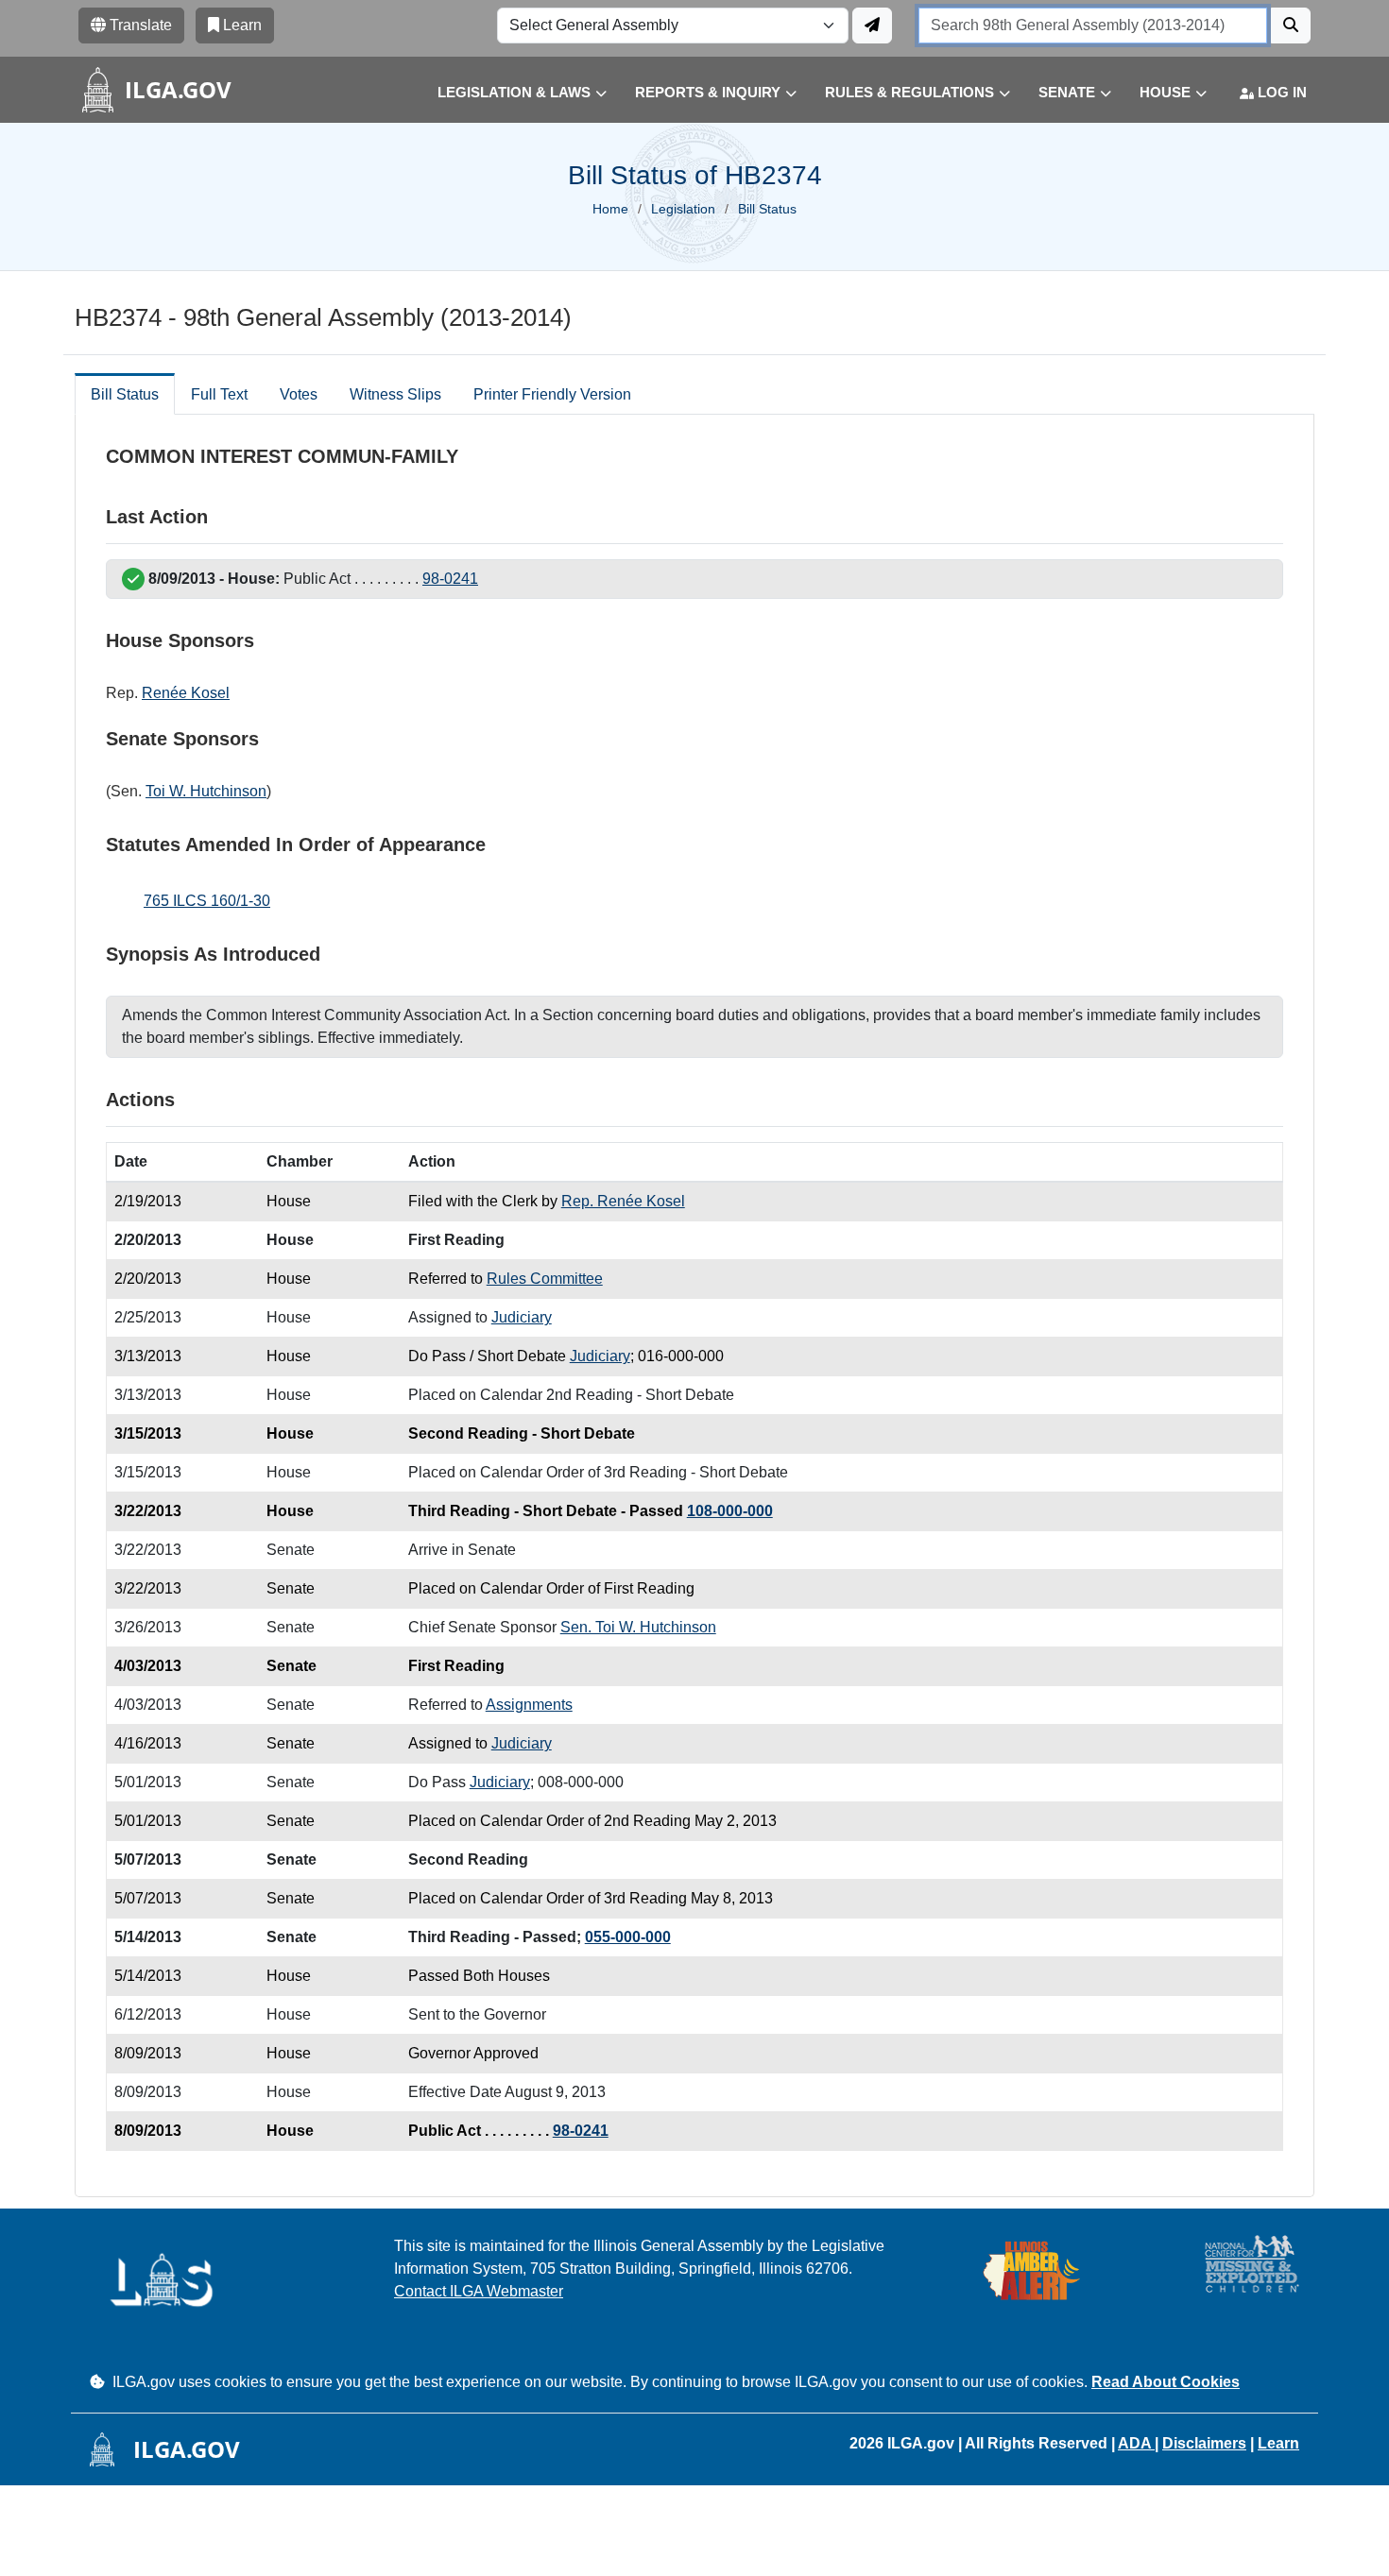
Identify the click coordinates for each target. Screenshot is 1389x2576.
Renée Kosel (186, 693)
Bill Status (125, 394)
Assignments (529, 1705)
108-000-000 (730, 1511)
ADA (1136, 2443)
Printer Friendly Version (552, 394)
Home (610, 209)
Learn (1278, 2443)
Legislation (683, 209)
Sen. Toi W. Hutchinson (638, 1627)
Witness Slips (395, 394)
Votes (299, 394)
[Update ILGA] (872, 26)
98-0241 (450, 579)
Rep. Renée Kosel (623, 1201)
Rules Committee (545, 1279)
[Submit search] (1291, 26)
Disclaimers (1204, 2443)
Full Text (219, 394)
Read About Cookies (1166, 2382)
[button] (508, 93)
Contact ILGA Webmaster (479, 2291)
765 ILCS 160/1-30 (207, 901)
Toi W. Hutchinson (206, 791)
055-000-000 (628, 1937)
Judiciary (522, 1317)
